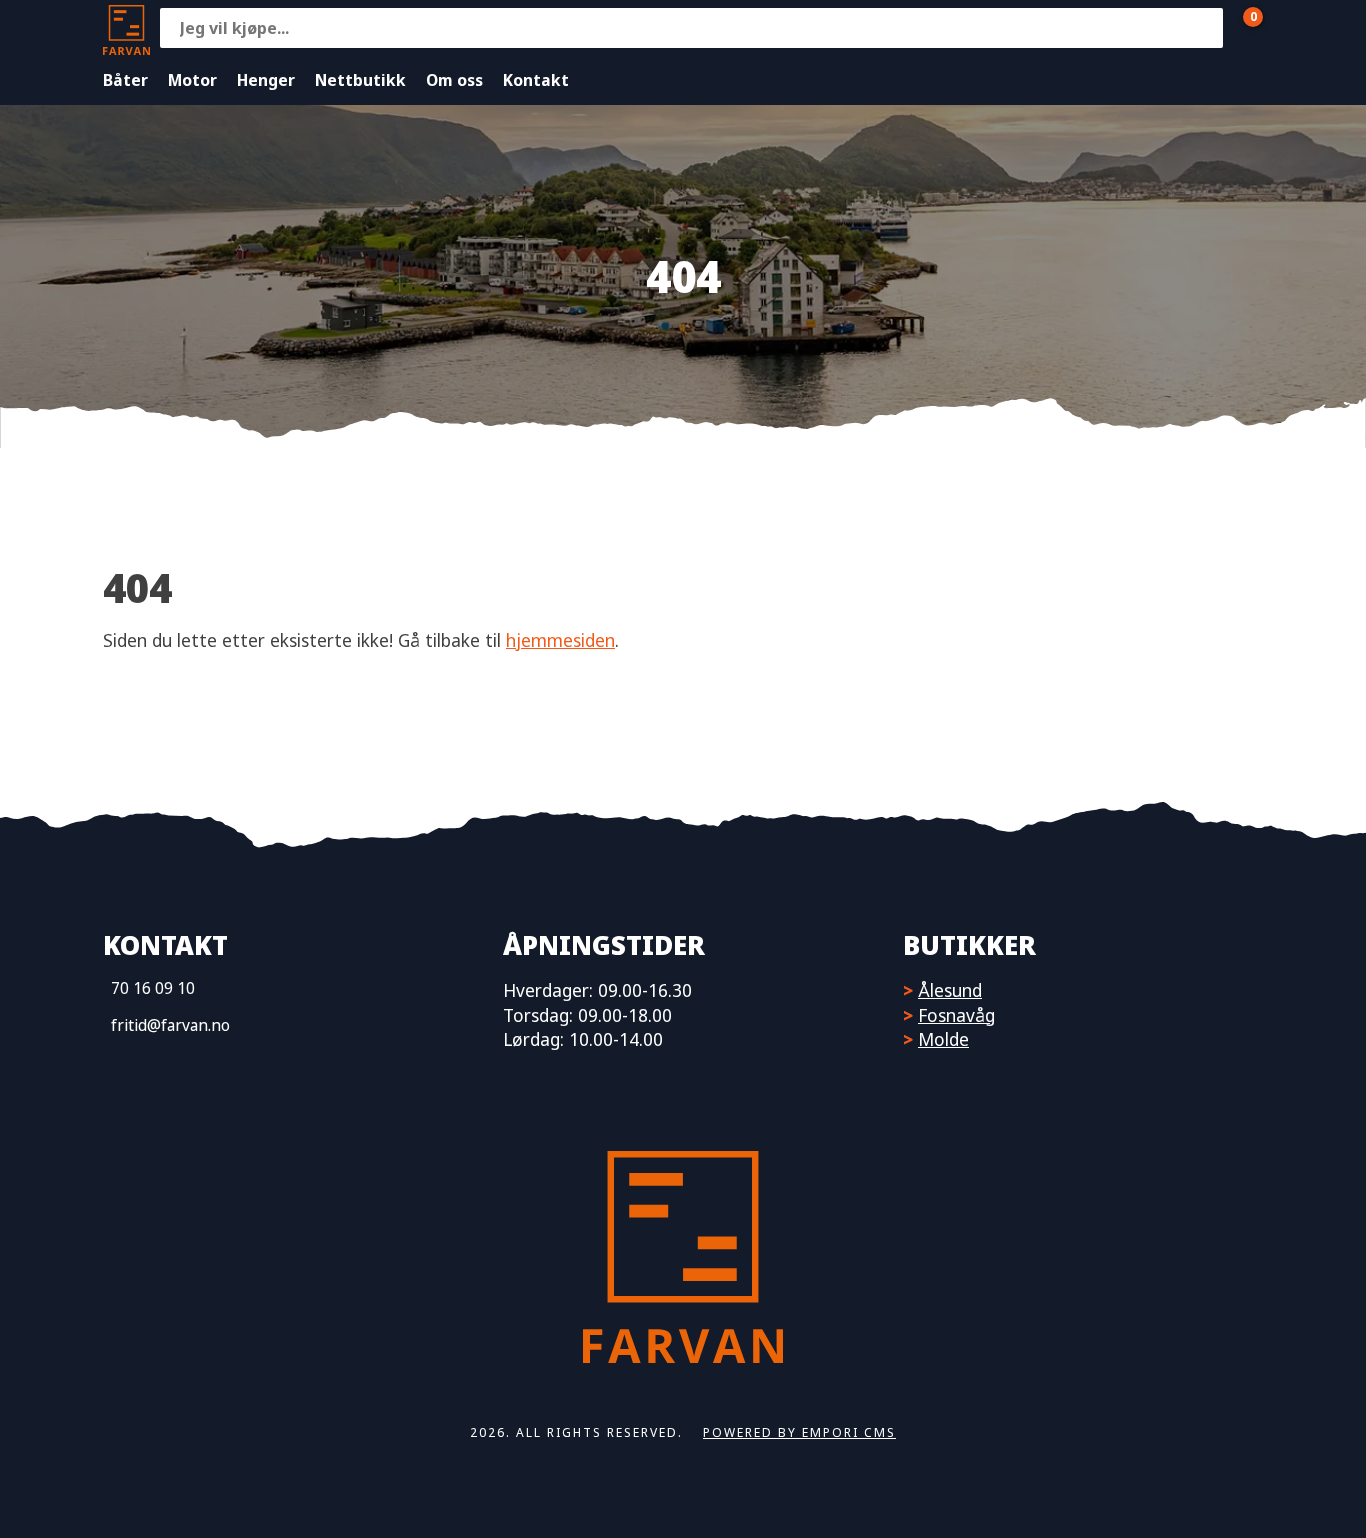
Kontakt (536, 80)
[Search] (1203, 28)
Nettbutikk (360, 80)
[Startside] (126, 27)
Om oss (454, 80)
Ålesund (950, 990)
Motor (192, 80)
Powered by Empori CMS (799, 1432)
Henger (266, 80)
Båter (125, 80)
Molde (943, 1039)
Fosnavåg (956, 1015)
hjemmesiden (560, 640)
